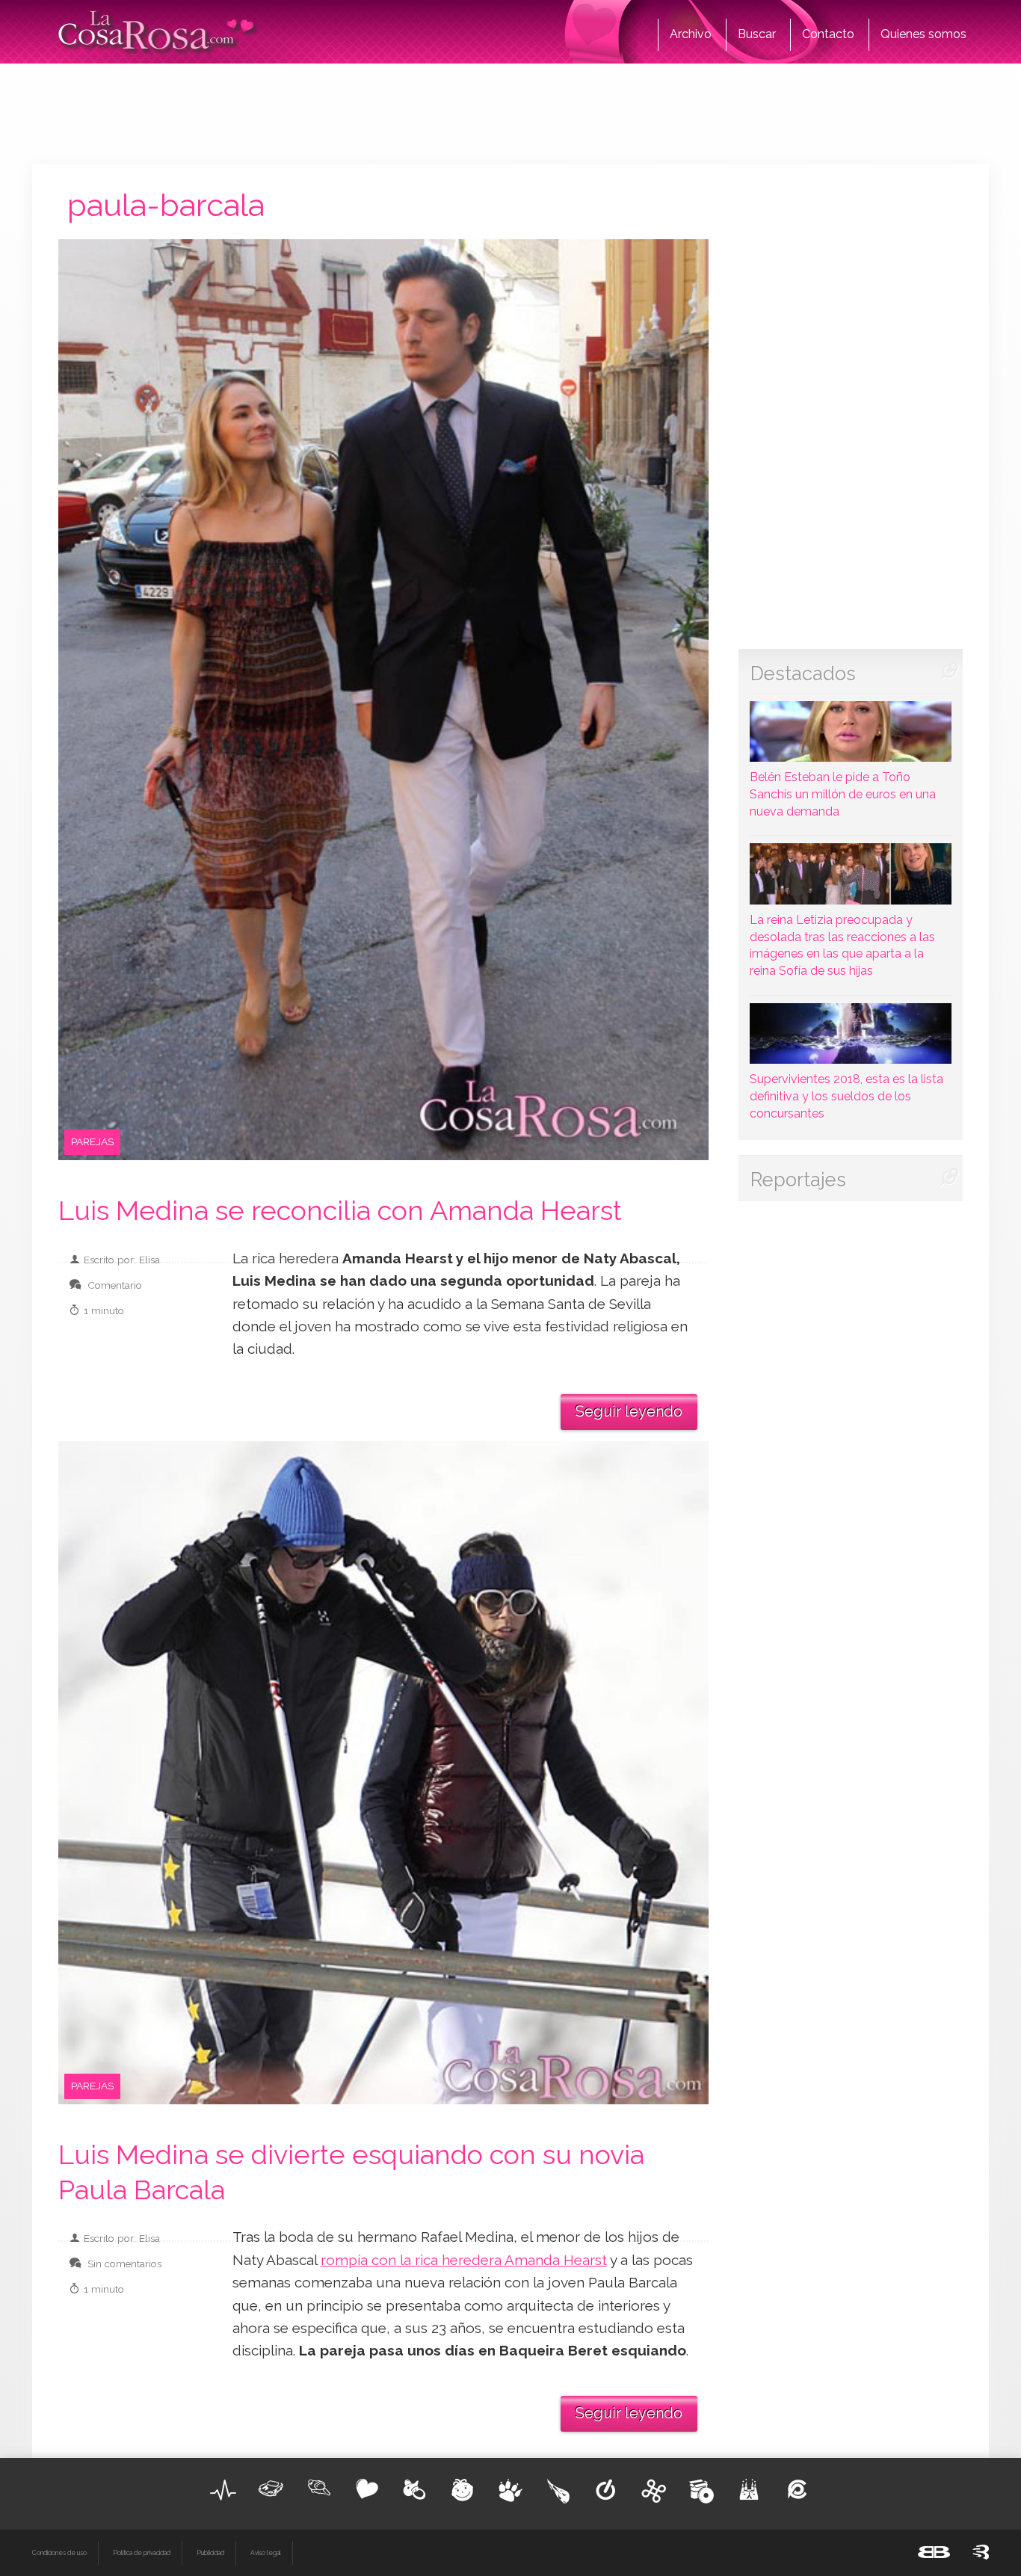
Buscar (757, 34)
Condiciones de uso (59, 2553)
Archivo (691, 34)
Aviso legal (266, 2553)
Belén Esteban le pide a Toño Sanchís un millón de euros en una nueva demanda (843, 794)
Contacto (828, 34)
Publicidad (210, 2553)
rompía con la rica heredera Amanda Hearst (464, 2260)
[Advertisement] (510, 112)
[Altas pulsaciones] (223, 2490)
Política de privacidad (142, 2553)
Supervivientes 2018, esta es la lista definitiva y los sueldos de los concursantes (846, 1096)
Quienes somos (923, 34)
